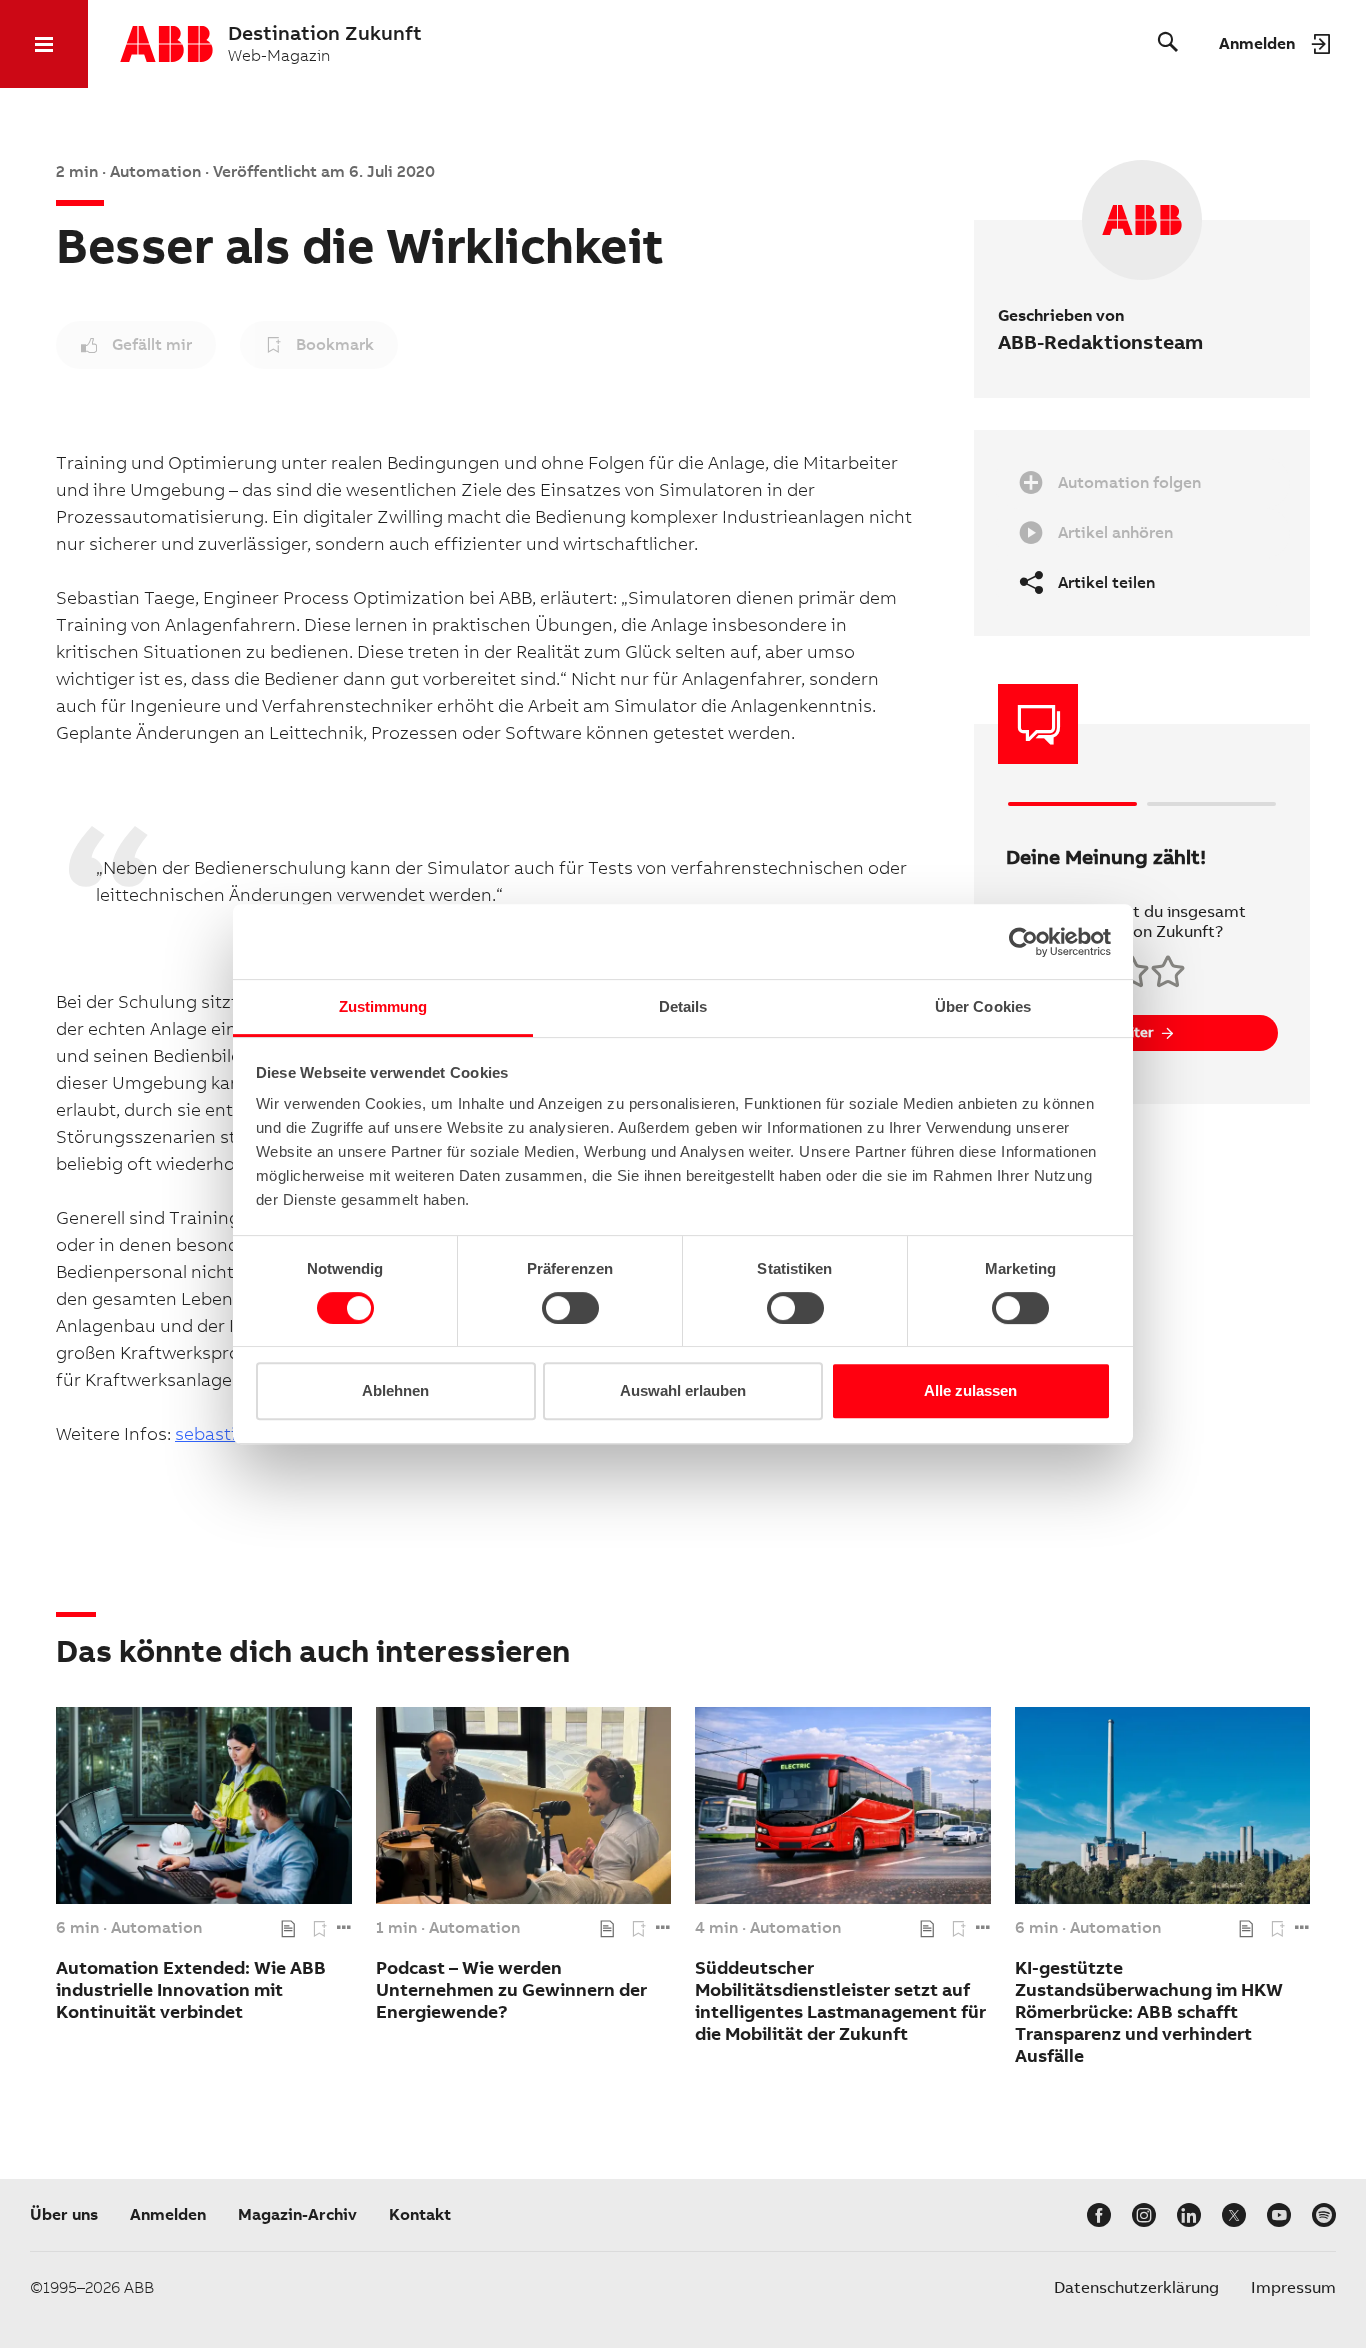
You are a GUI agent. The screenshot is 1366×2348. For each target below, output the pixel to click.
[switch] (570, 1308)
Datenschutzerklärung (1136, 2287)
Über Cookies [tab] (983, 1006)
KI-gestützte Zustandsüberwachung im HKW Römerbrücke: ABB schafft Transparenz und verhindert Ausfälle (1149, 2011)
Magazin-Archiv (297, 2214)
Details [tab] (683, 1006)
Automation (156, 1928)
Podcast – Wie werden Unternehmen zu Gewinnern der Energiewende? (511, 1989)
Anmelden (168, 2214)
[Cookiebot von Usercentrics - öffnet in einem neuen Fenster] (1023, 942)
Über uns (64, 2214)
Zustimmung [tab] (383, 1006)
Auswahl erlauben (683, 1390)
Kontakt (420, 2214)
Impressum (1293, 2287)
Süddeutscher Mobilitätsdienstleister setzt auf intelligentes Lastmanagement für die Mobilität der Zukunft (840, 2000)
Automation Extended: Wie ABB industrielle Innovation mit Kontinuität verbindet (191, 1989)
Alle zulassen (970, 1390)
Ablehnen (395, 1390)
